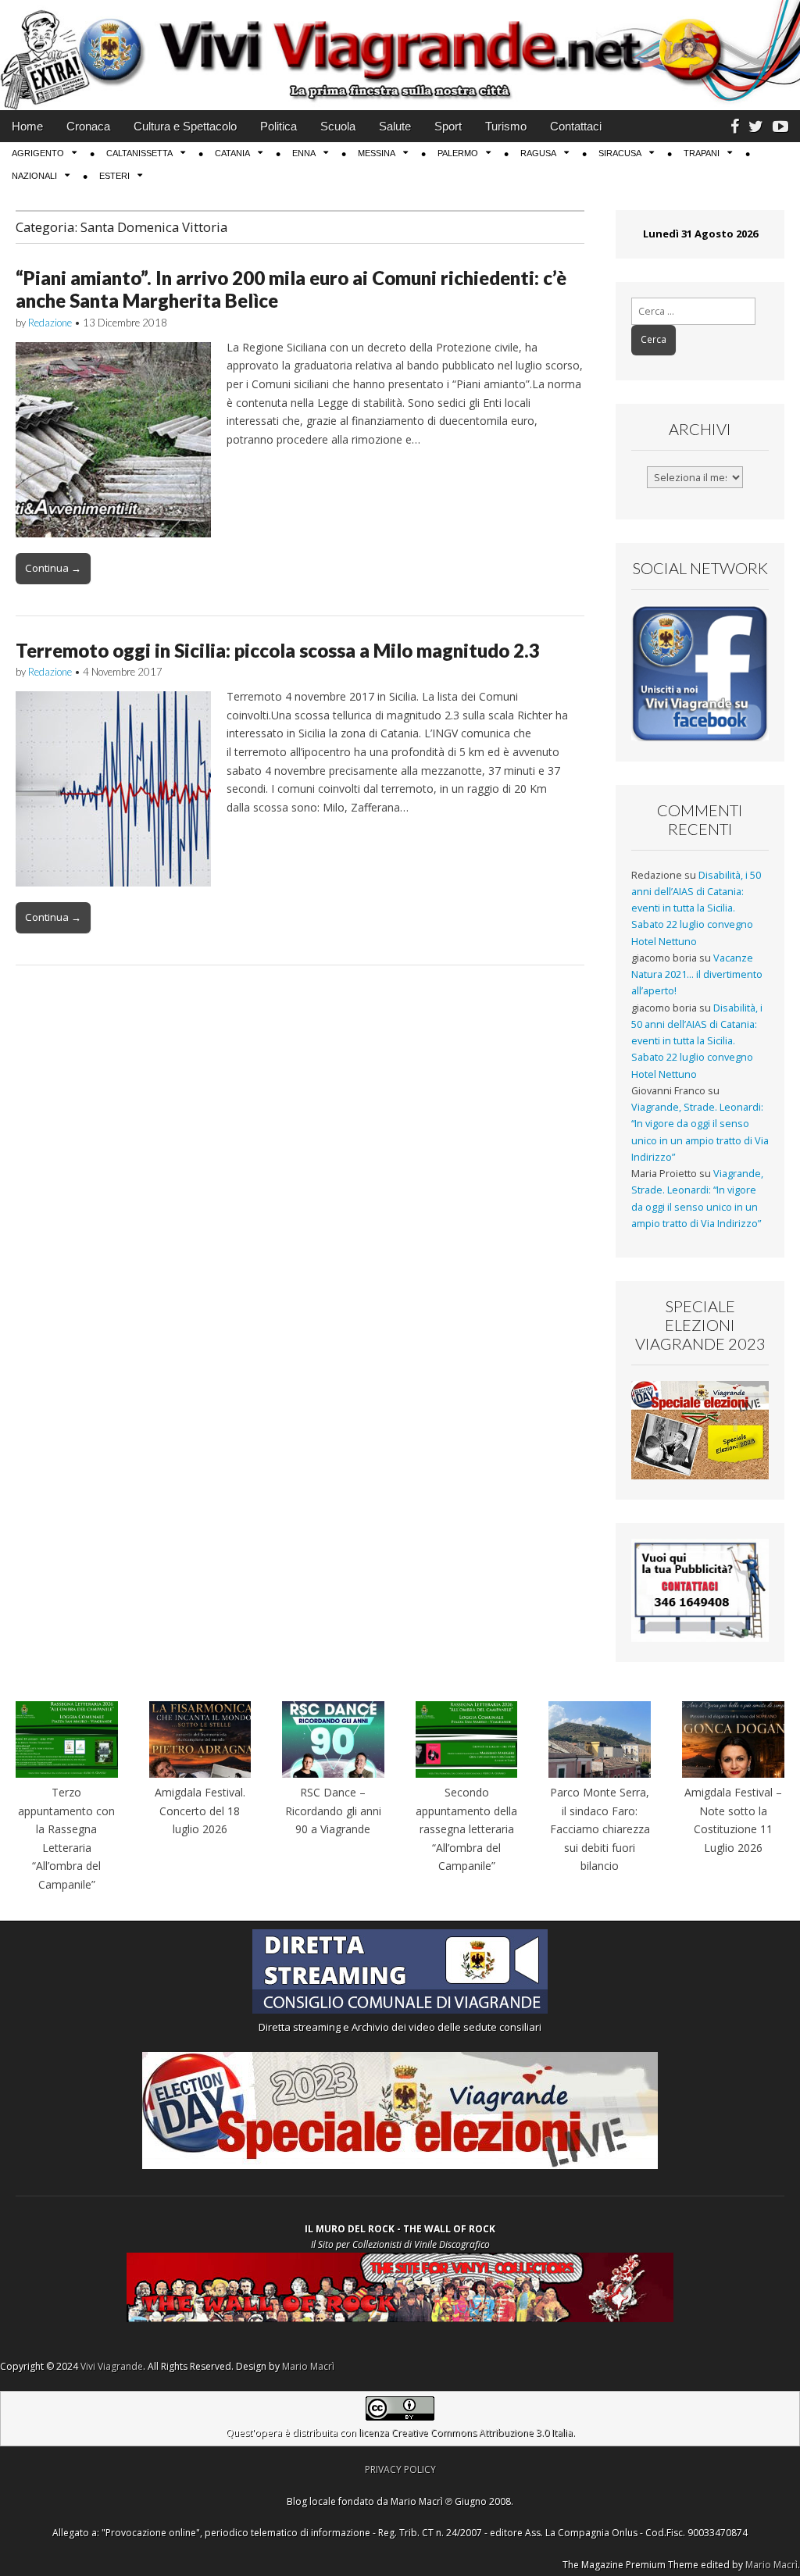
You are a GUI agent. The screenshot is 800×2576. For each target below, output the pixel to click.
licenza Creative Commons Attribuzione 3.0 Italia (466, 2433)
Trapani (702, 153)
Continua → (53, 568)
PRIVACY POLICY (400, 2469)
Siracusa (620, 153)
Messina (377, 153)
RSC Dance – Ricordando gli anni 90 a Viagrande (333, 1811)
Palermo (458, 153)
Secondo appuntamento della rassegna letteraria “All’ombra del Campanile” (466, 1829)
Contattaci (576, 126)
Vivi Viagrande (112, 2366)
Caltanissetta (139, 153)
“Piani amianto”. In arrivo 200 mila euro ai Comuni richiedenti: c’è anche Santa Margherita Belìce (291, 289)
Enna (304, 153)
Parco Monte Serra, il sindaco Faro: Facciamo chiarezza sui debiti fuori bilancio (600, 1829)
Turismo (506, 126)
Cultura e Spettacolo (185, 126)
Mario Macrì (308, 2366)
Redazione (50, 323)
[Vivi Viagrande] (400, 55)
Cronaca (88, 126)
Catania (232, 153)
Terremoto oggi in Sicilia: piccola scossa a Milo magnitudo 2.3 (278, 650)
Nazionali (34, 176)
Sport (448, 126)
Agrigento (38, 153)
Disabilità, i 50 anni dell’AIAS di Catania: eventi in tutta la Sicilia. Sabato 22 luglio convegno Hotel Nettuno (696, 908)
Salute (395, 126)
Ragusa (538, 153)
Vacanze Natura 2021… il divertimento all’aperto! (697, 975)
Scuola (338, 126)
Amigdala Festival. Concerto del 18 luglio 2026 (200, 1811)
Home (27, 126)
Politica (279, 126)
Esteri (114, 176)
